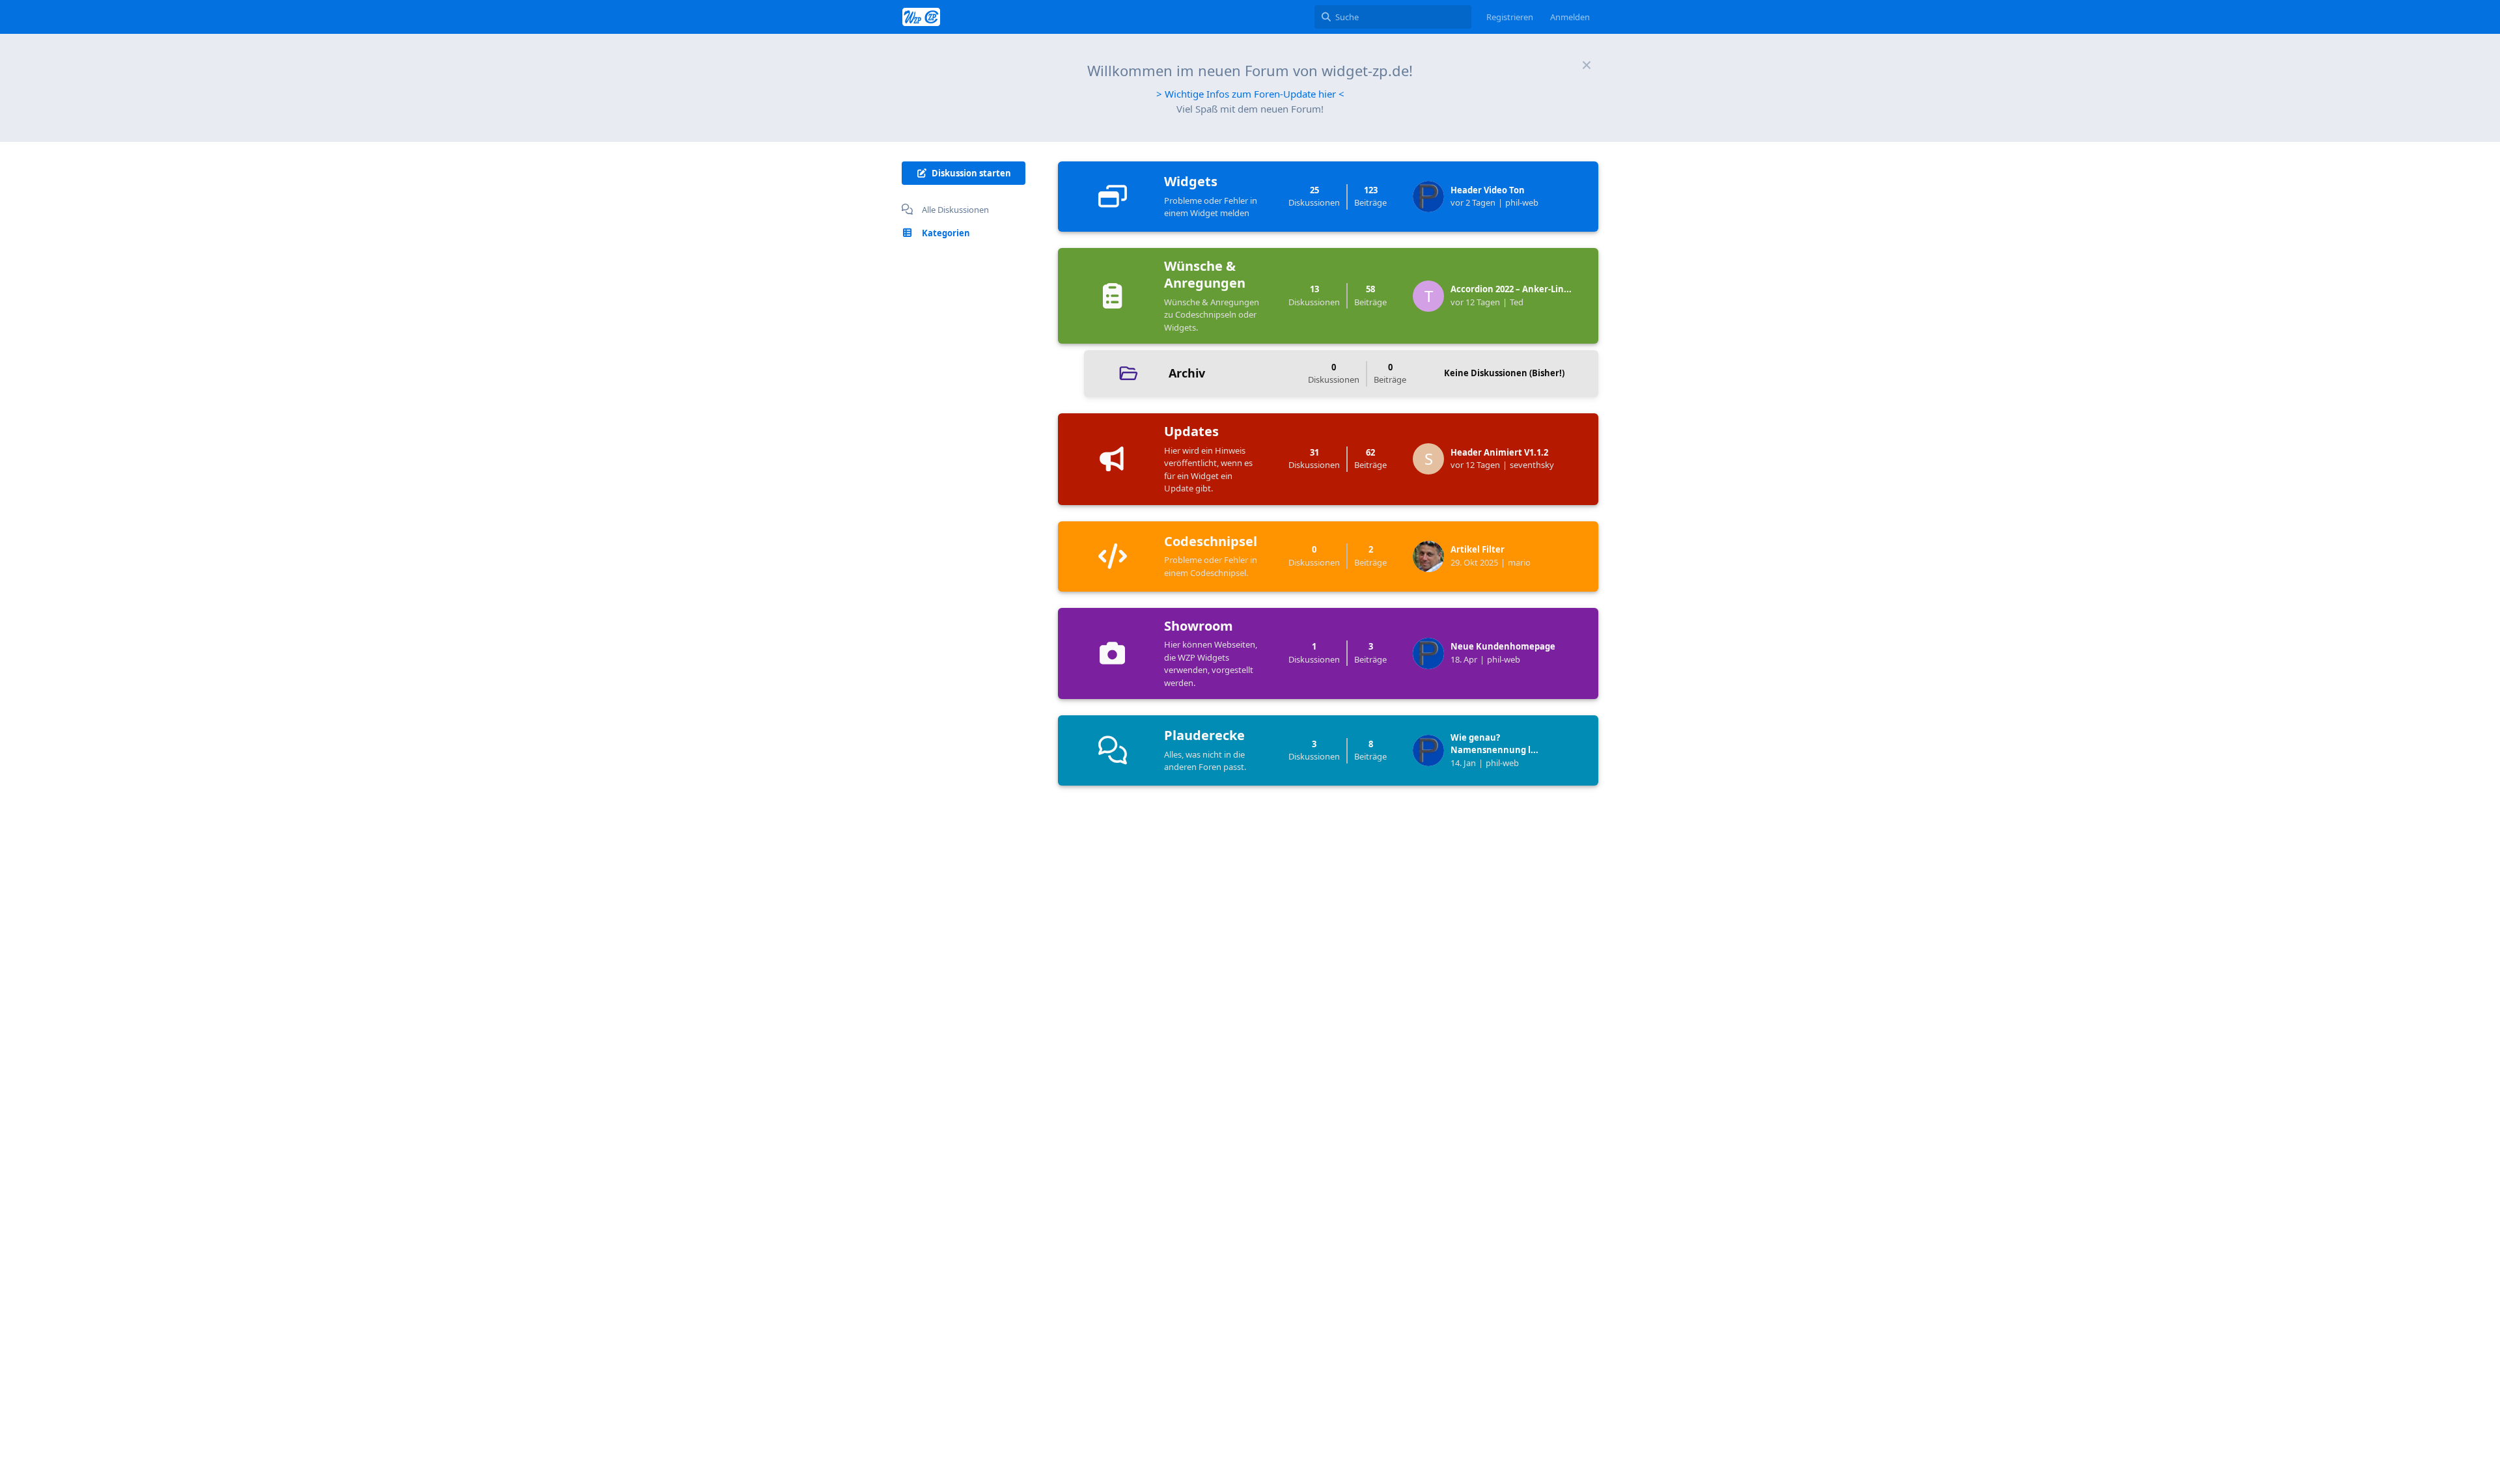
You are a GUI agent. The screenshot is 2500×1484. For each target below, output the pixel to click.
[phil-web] (1432, 197)
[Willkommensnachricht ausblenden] (1587, 65)
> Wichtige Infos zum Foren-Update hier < (1250, 94)
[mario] (1432, 556)
